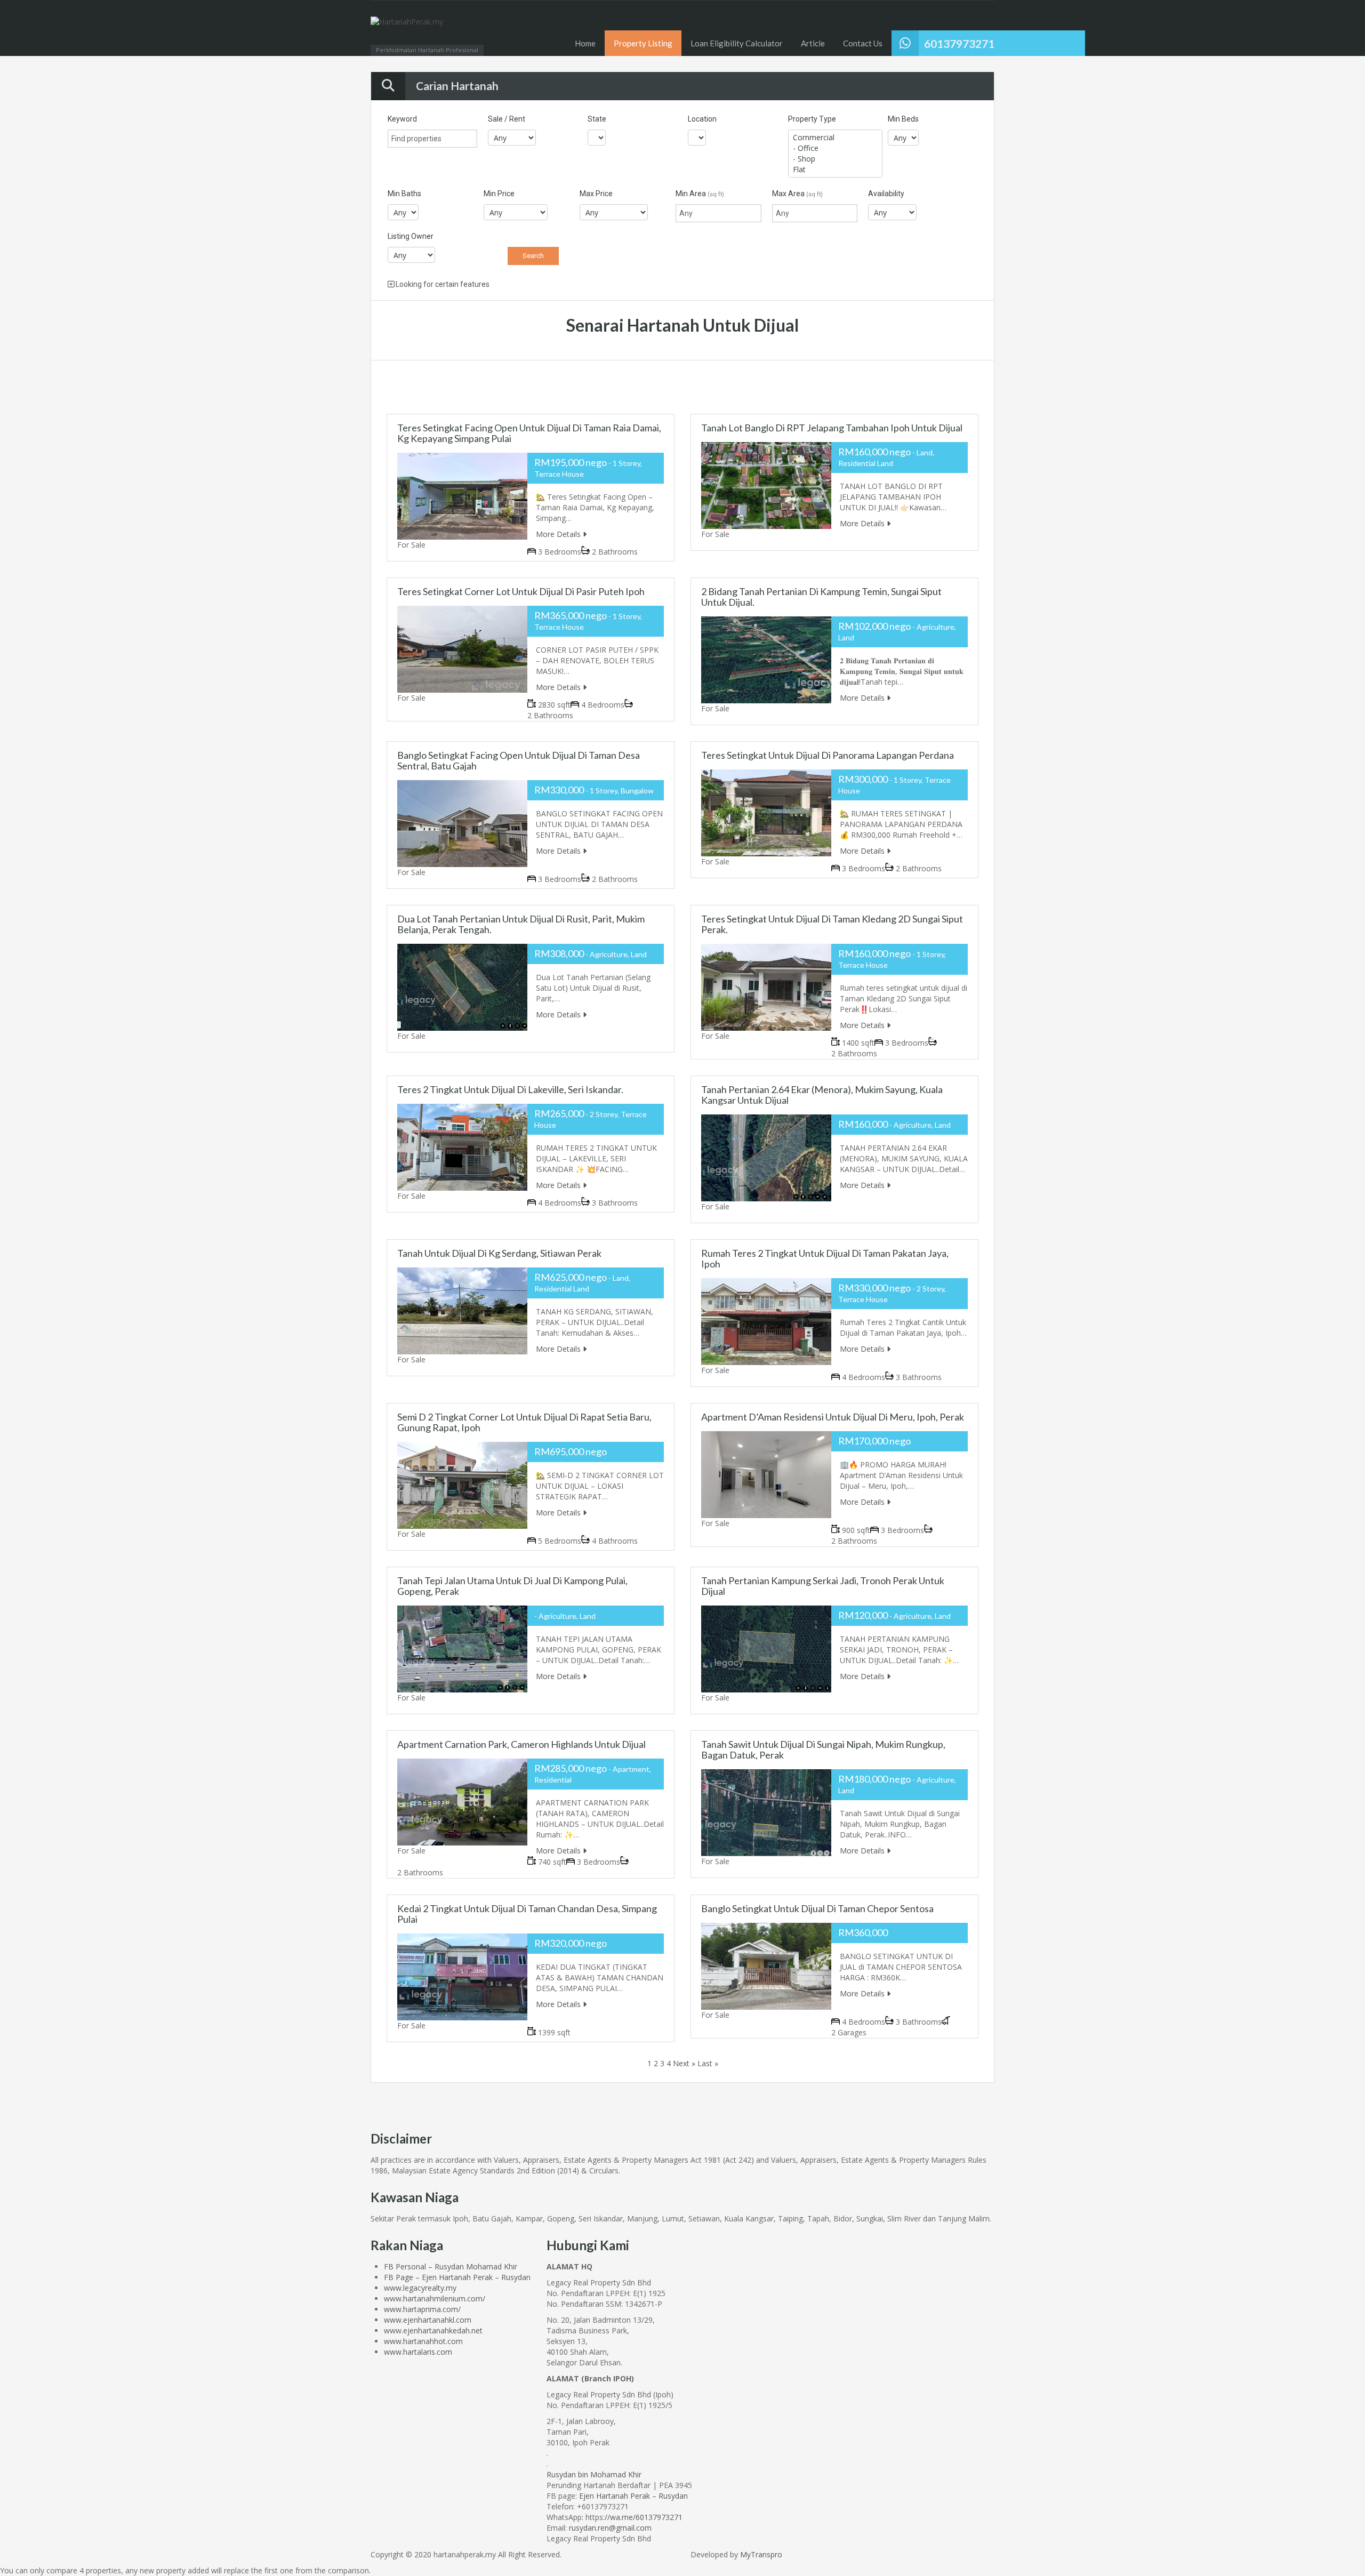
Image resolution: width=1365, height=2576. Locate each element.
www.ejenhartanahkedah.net (433, 2330)
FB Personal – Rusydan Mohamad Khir (451, 2266)
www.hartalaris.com (418, 2352)
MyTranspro (760, 2554)
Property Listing (643, 43)
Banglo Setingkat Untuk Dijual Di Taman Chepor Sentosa (817, 1908)
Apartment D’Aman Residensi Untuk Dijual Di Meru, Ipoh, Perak (833, 1417)
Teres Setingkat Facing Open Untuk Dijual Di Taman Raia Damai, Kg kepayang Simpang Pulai (529, 433)
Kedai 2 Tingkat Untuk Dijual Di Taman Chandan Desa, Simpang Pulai (527, 1914)
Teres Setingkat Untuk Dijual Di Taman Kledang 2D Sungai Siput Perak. (832, 924)
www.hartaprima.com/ (422, 2309)
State (597, 119)
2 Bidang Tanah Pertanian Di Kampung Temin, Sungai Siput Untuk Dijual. (821, 597)
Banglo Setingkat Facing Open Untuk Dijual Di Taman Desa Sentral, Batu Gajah (519, 760)
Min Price (499, 194)
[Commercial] (835, 138)
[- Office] (835, 148)
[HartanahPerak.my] (407, 33)
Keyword (402, 119)
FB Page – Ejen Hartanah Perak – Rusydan (457, 2277)
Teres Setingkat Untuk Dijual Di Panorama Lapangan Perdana (828, 755)
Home (585, 43)
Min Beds (903, 119)
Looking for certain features (442, 284)
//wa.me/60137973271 (644, 2517)
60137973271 (959, 43)
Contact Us (863, 43)
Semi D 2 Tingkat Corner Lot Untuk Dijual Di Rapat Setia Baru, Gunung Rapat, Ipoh (524, 1422)
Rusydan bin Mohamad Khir (594, 2474)
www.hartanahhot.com (423, 2341)
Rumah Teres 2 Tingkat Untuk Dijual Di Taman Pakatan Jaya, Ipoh (825, 1258)
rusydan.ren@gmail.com (610, 2528)
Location (702, 119)
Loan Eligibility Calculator (737, 43)
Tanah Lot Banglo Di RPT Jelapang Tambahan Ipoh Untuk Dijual (832, 428)
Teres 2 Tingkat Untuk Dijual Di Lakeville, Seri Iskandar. (510, 1089)
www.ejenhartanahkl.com (428, 2320)
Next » (684, 2063)
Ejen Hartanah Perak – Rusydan (633, 2496)
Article (813, 43)
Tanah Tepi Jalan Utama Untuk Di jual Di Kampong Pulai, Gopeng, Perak (512, 1586)
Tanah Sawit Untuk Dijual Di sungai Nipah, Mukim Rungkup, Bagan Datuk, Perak (823, 1750)
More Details (559, 534)
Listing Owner (411, 236)
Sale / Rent (507, 119)
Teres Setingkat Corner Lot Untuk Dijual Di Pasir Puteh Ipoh (521, 591)
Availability (886, 194)
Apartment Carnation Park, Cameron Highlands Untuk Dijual (521, 1744)
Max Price (596, 194)
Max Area (797, 194)
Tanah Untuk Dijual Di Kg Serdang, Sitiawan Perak (499, 1253)
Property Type (812, 119)
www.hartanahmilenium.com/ (435, 2298)
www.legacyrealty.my (420, 2288)
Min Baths (404, 194)
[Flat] (835, 170)
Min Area (700, 194)
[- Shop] (835, 159)
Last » (708, 2063)
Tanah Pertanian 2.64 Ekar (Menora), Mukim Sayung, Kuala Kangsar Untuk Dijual (822, 1095)
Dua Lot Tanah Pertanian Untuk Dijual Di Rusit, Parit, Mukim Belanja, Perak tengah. (521, 924)
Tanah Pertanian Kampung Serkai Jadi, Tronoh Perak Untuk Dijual (823, 1586)
